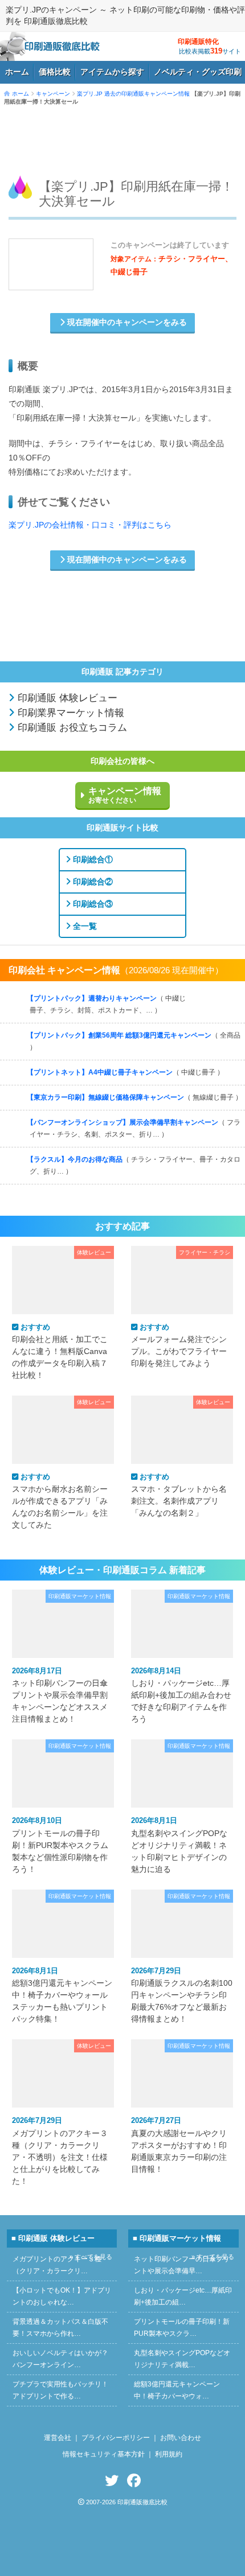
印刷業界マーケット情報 (70, 713)
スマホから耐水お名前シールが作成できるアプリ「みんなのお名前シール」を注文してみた (60, 1501)
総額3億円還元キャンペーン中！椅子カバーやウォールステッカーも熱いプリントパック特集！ (62, 1995)
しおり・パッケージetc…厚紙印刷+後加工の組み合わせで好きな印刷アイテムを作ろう (181, 1695)
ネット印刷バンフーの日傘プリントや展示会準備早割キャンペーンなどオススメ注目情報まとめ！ (60, 1695)
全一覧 (84, 926)
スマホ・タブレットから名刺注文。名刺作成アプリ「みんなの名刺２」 (179, 1495)
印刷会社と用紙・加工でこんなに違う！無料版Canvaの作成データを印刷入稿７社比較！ (60, 1351)
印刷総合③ (92, 904)
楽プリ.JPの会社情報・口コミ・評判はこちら (90, 525)
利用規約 (169, 2454)
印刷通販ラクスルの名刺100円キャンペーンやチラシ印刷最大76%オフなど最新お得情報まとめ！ (182, 1995)
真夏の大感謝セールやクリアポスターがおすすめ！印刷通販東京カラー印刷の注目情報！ (179, 2145)
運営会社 (58, 2438)
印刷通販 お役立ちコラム (71, 728)
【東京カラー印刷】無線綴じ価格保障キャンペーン (134, 1097)
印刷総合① (92, 859)
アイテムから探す (112, 72)
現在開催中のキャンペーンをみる (126, 322)
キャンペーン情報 (125, 795)
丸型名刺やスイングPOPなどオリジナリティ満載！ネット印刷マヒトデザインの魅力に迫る (179, 1845)
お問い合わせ (181, 2438)
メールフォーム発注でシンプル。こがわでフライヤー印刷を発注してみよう (179, 1345)
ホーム (17, 72)
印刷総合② (92, 882)
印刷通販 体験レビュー (66, 698)
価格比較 (55, 72)
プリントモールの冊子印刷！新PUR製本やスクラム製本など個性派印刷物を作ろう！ (60, 1845)
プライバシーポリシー (116, 2438)
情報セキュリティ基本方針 (104, 2454)
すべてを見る (213, 993)
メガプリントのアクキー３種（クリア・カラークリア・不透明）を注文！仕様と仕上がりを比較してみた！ (60, 2151)
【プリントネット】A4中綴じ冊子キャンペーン (125, 1072)
